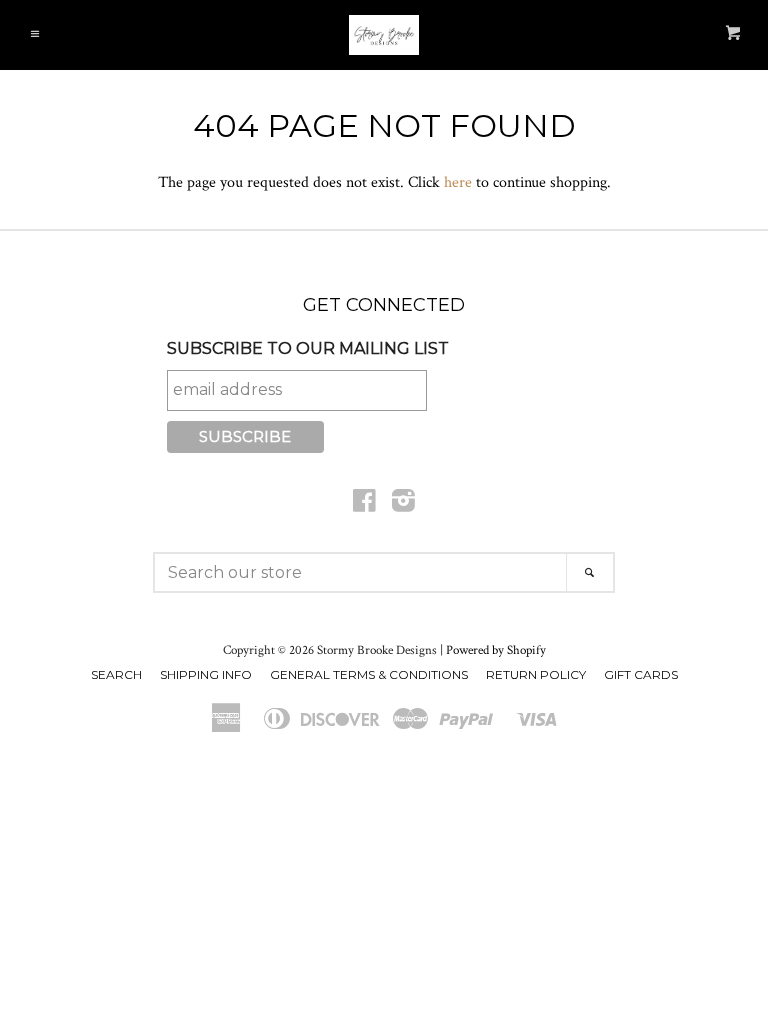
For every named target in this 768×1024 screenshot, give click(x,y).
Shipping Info (206, 674)
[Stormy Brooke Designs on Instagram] (403, 505)
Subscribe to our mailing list (308, 348)
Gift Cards (641, 674)
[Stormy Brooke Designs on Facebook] (364, 505)
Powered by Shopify (496, 650)
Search (116, 674)
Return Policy (536, 674)
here (458, 182)
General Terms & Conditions (369, 674)
